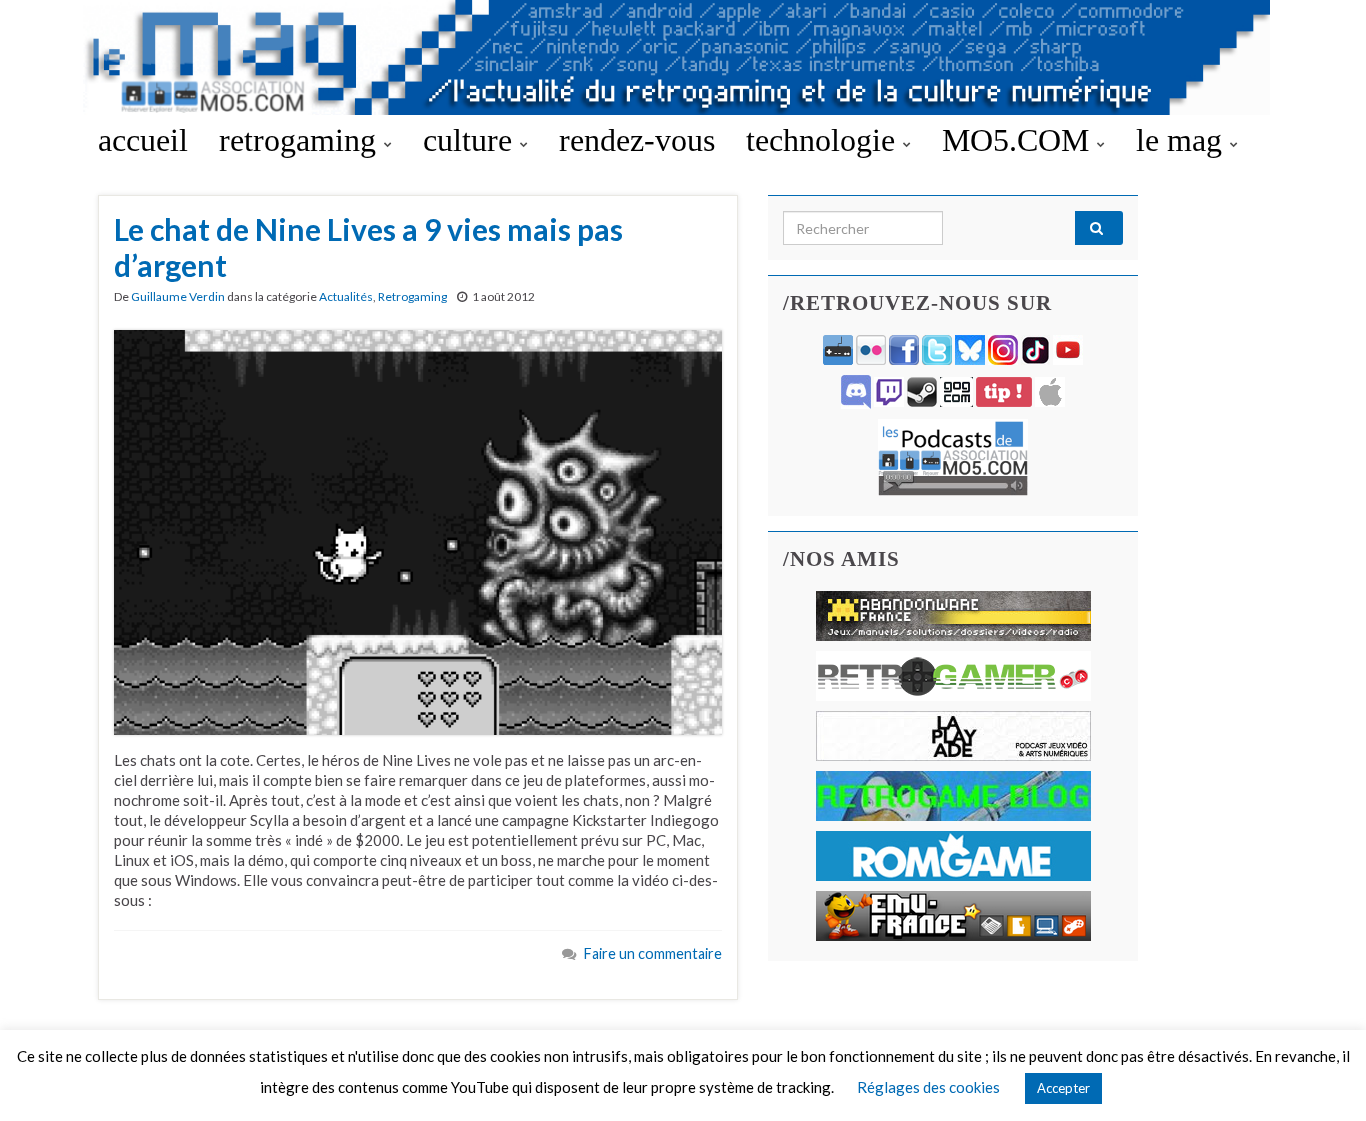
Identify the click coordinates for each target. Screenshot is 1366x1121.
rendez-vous (637, 140)
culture (471, 140)
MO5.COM (1019, 140)
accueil (143, 140)
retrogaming (301, 140)
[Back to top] (1321, 1076)
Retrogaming (412, 296)
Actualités (346, 296)
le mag (1183, 140)
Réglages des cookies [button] (928, 1087)
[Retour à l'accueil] (683, 57)
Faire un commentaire (653, 953)
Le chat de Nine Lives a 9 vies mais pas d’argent (368, 247)
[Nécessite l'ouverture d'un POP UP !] (953, 455)
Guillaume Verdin (178, 296)
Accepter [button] (1063, 1088)
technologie (824, 140)
